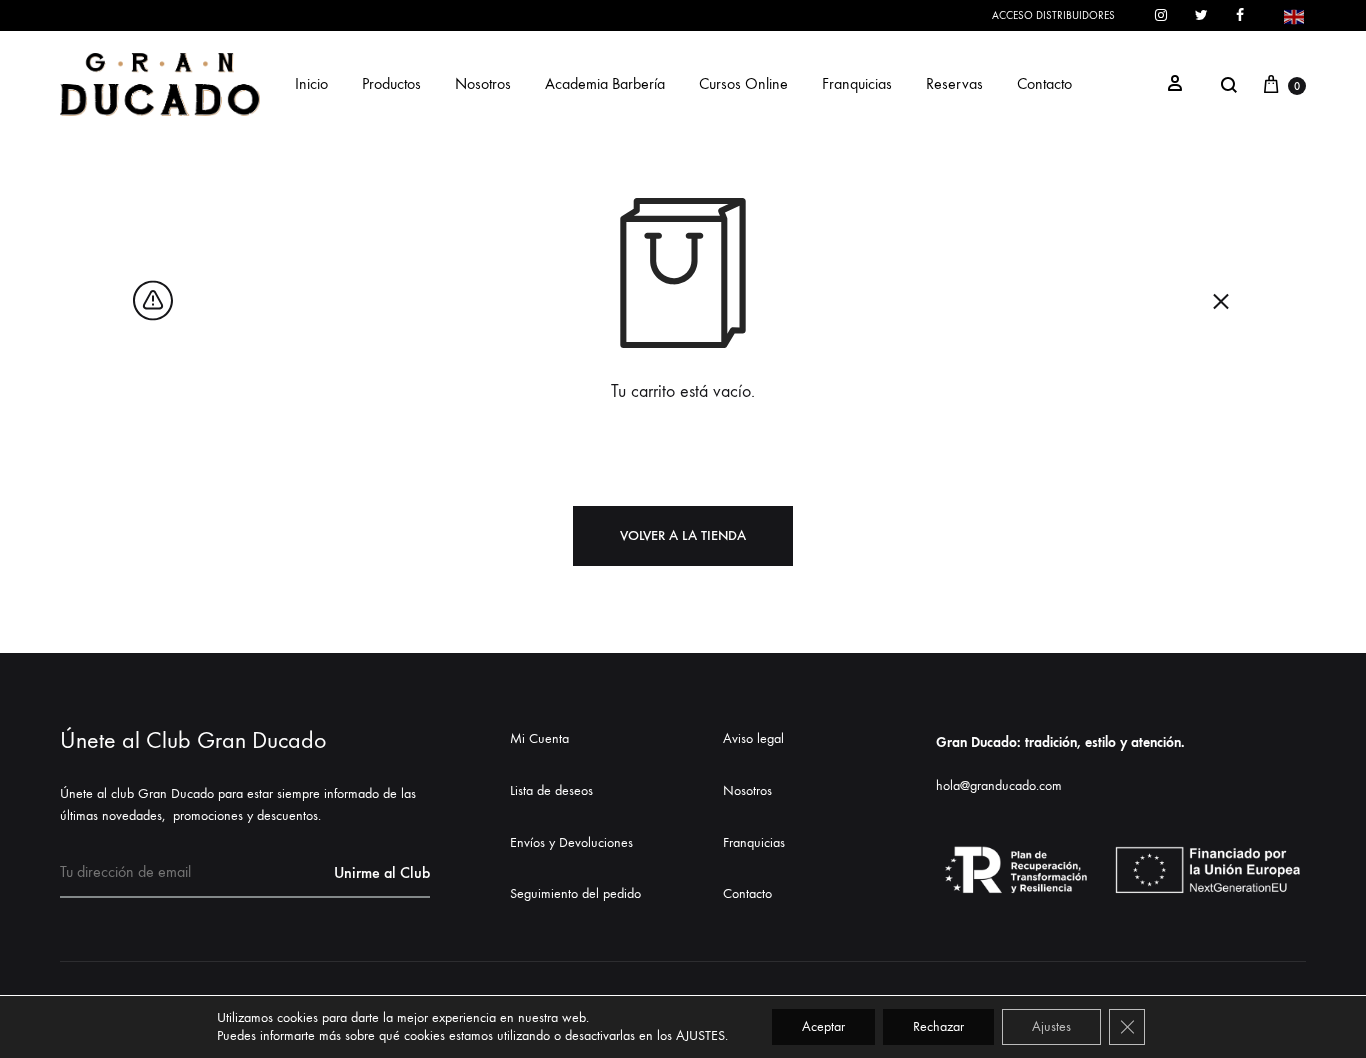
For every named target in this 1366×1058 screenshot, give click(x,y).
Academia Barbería (605, 83)
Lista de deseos (551, 790)
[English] (1295, 14)
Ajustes (1051, 1026)
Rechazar (938, 1026)
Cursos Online (743, 83)
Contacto (1044, 83)
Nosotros (483, 83)
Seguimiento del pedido (575, 893)
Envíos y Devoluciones (571, 842)
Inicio (311, 83)
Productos (391, 83)
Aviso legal (753, 738)
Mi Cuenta (539, 738)
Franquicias (857, 83)
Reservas (954, 83)
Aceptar (823, 1026)
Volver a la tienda (683, 535)
